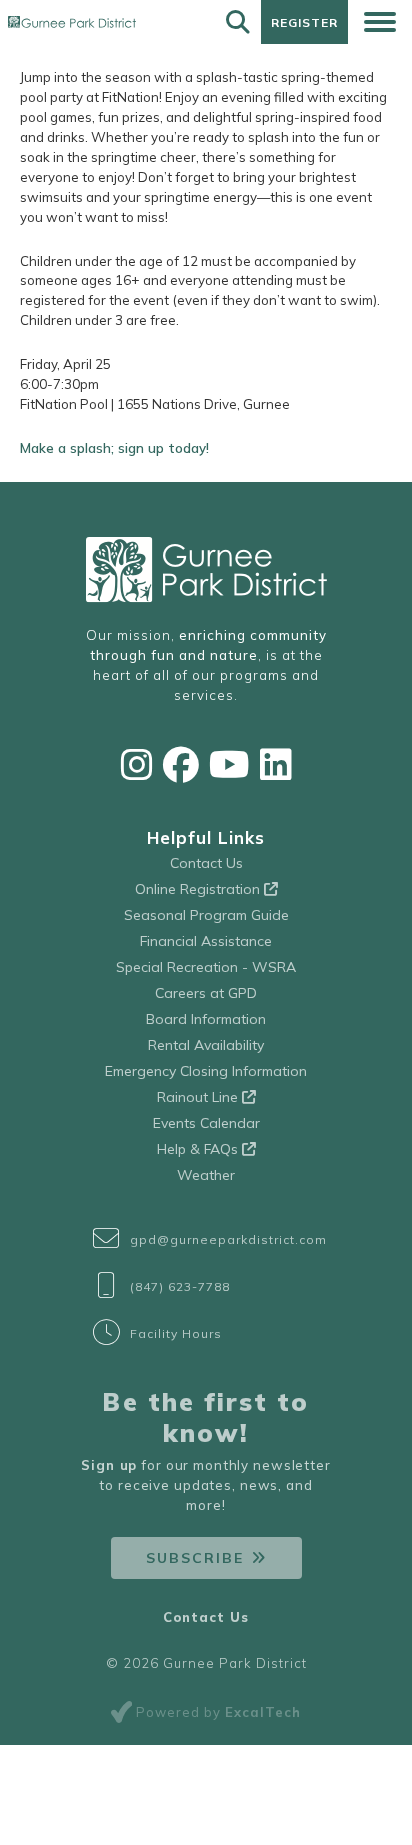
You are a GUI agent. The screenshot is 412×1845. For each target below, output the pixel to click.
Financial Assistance (206, 941)
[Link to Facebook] (181, 764)
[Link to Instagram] (137, 764)
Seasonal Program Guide (206, 915)
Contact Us (206, 863)
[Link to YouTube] (229, 764)
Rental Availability (206, 1045)
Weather (206, 1175)
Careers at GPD (206, 993)
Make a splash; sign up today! (114, 448)
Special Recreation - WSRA (206, 967)
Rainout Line (199, 1097)
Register (304, 22)
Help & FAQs (199, 1149)
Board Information (206, 1019)
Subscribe (195, 1558)
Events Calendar (206, 1123)
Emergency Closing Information (206, 1071)
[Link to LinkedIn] (276, 764)
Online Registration (199, 889)
